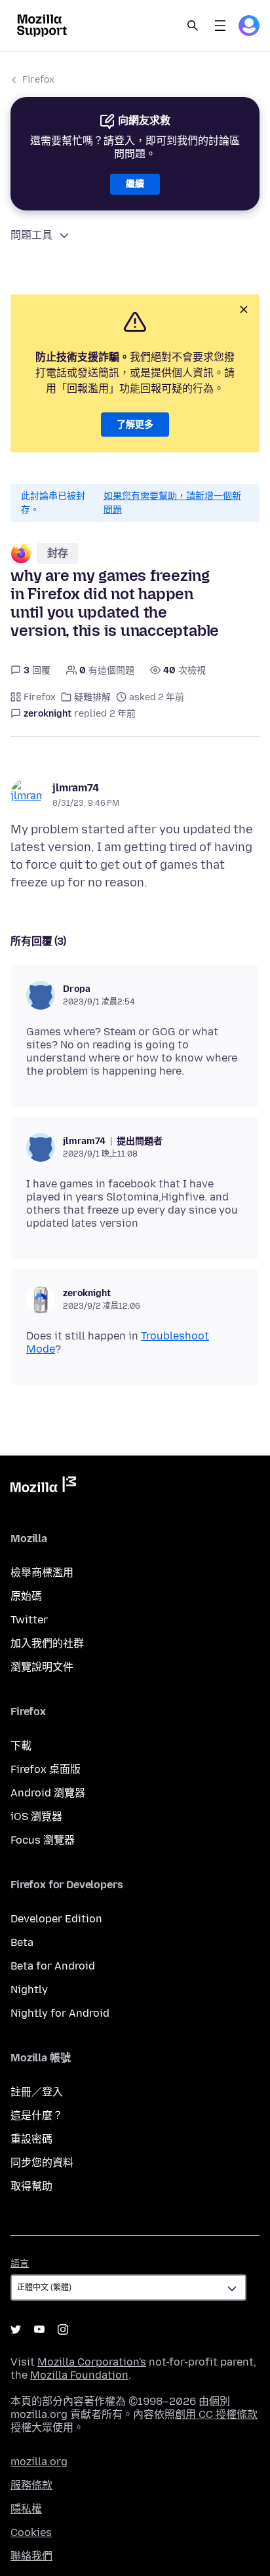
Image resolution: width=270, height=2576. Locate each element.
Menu (220, 26)
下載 (21, 1746)
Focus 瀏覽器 (43, 1840)
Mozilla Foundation (79, 2375)
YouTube (39, 2329)
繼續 (135, 184)
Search (193, 26)
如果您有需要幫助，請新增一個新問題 (172, 503)
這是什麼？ (37, 2115)
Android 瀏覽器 (48, 1793)
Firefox (38, 80)
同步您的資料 (42, 2163)
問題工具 (31, 235)
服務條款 (31, 2485)
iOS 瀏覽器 (36, 1816)
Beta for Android (53, 1966)
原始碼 (26, 1596)
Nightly (29, 1990)
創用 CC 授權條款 (216, 2414)
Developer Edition (56, 1919)
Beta (22, 1942)
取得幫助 (31, 2186)
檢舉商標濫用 (42, 1573)
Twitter (29, 1620)
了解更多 (135, 425)
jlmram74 (76, 788)
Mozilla (43, 1487)
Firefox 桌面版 (46, 1769)
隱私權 (26, 2509)
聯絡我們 (31, 2556)
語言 (20, 2264)
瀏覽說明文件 (42, 1667)
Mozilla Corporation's (92, 2362)
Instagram (63, 2329)
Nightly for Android (60, 2013)
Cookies (31, 2532)
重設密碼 (31, 2139)
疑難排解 (92, 697)
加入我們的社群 (47, 1643)
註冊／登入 (37, 2092)
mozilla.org (39, 2462)
